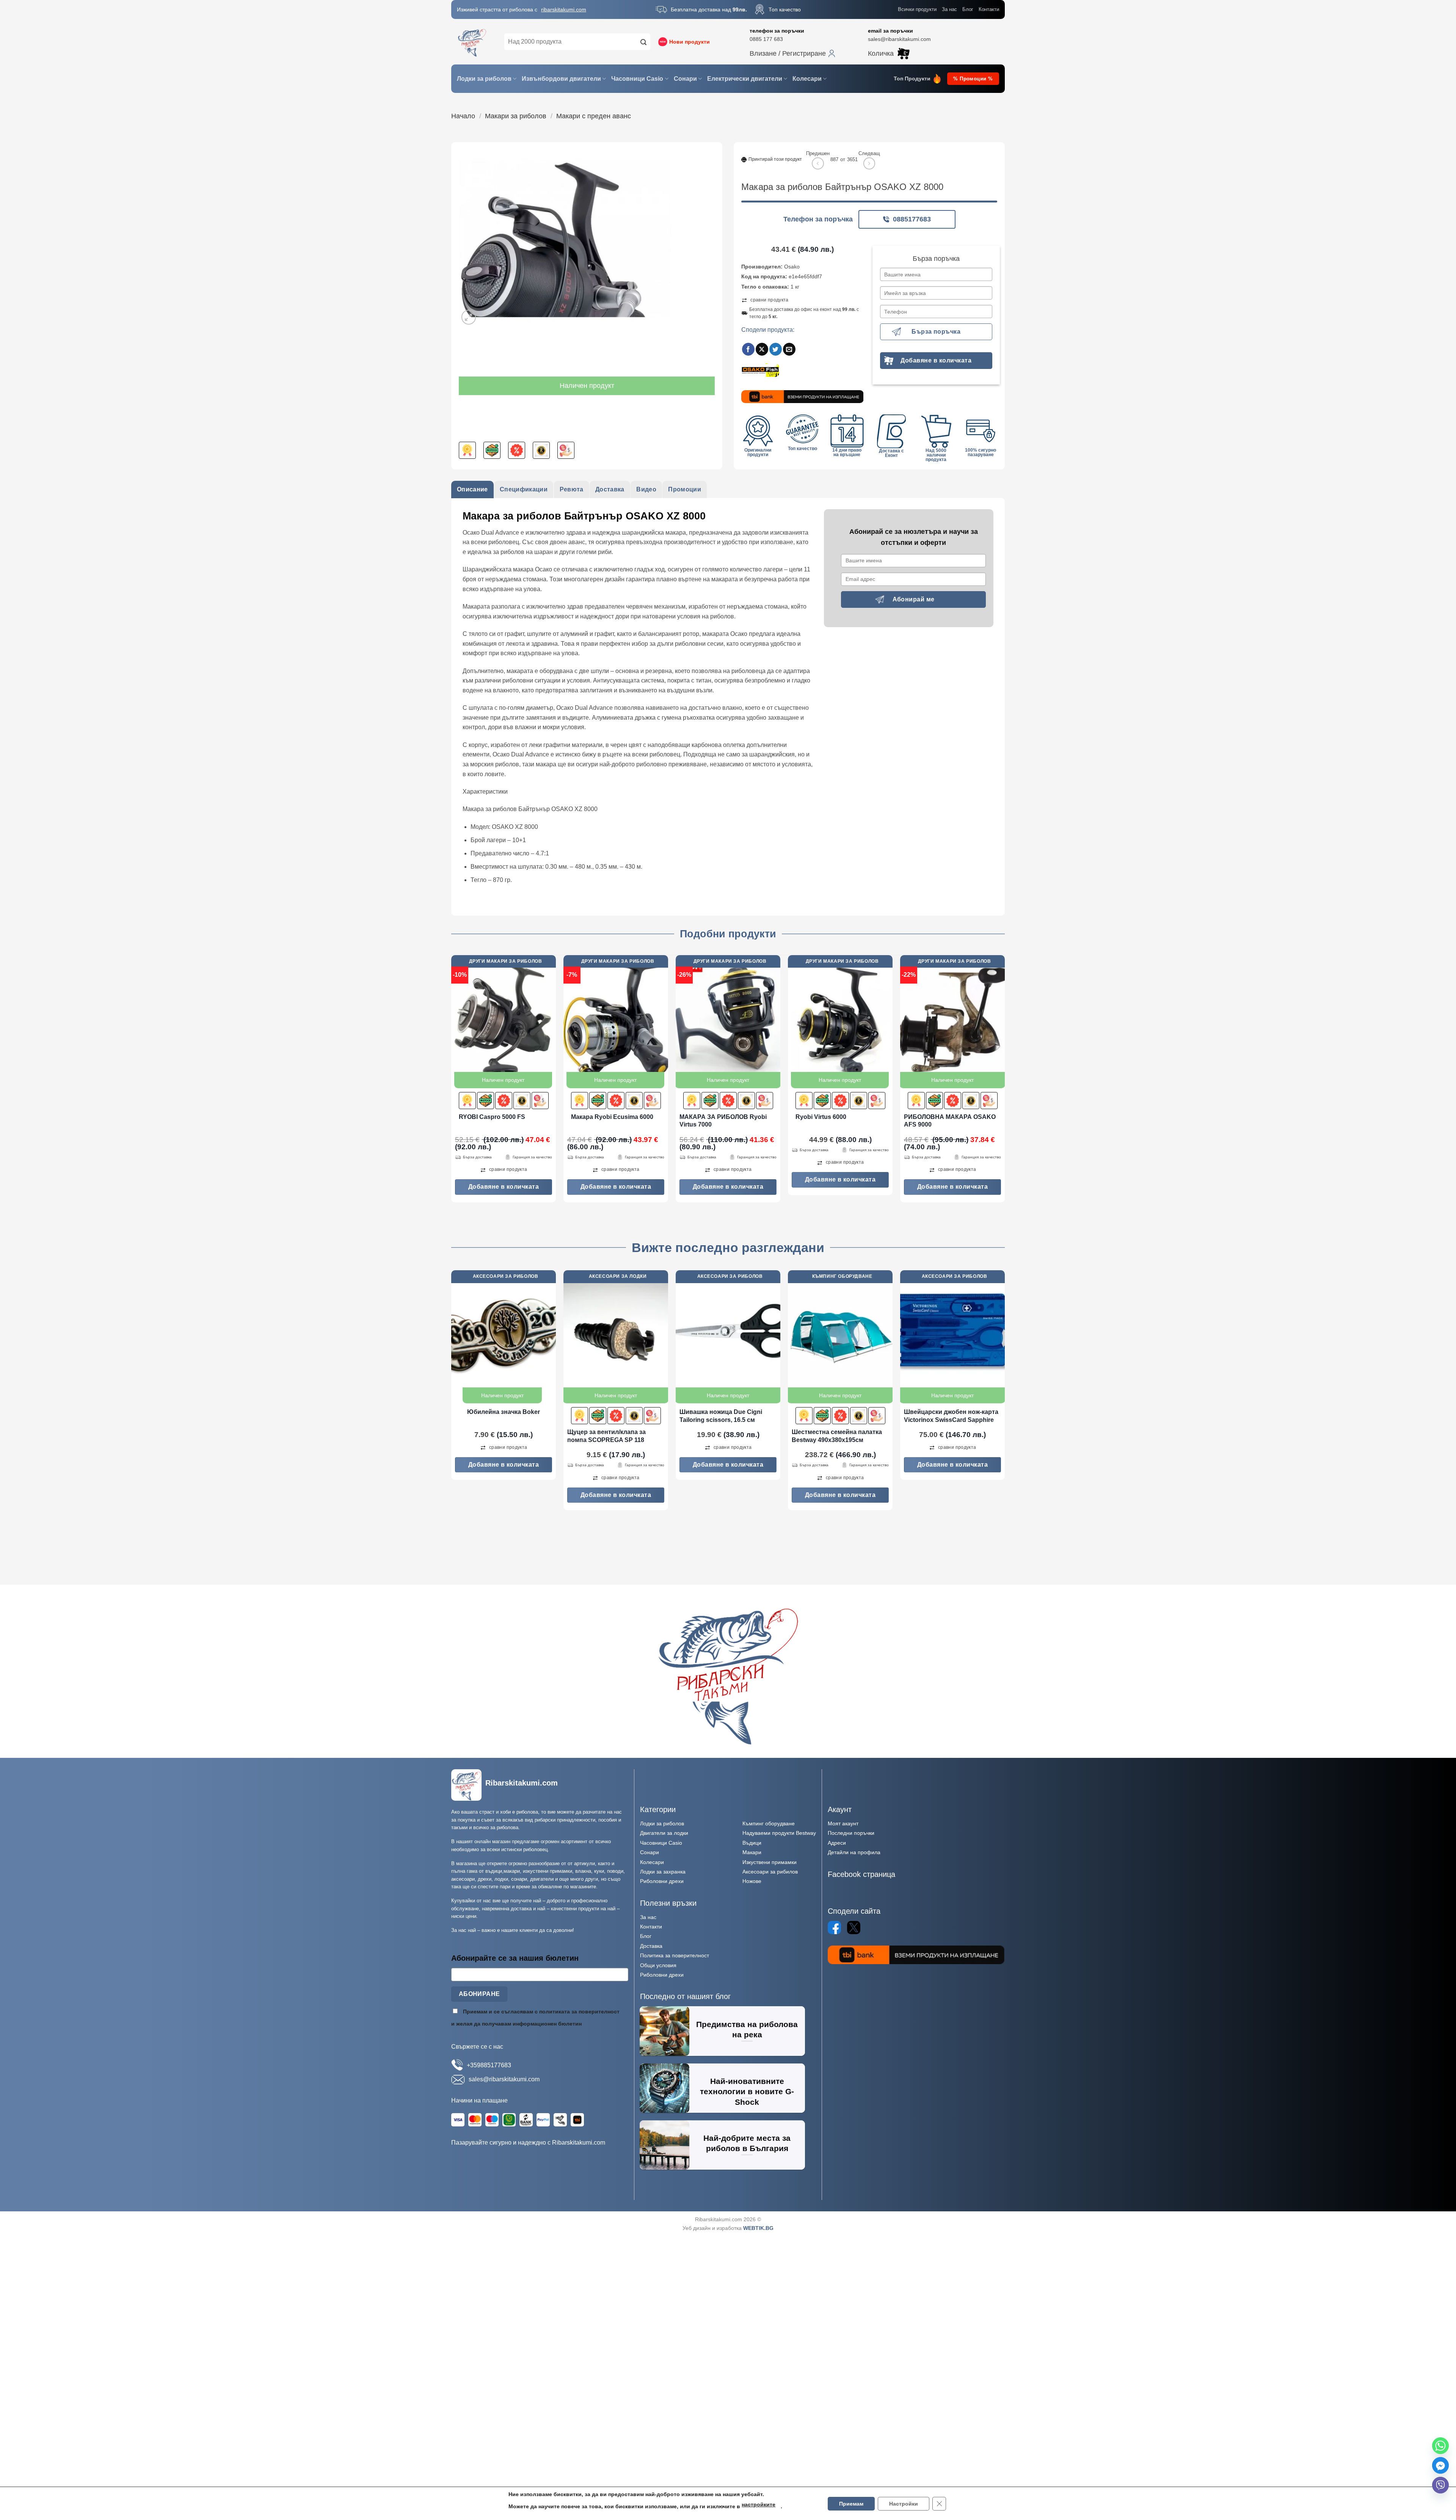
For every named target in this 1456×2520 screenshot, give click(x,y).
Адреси (837, 1843)
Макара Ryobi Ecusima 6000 (612, 1117)
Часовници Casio (637, 79)
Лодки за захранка (663, 1872)
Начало (463, 116)
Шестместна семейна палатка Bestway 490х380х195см (837, 1436)
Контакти (989, 9)
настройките (759, 2504)
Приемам (850, 2504)
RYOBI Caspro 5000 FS (492, 1117)
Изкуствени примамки (770, 1862)
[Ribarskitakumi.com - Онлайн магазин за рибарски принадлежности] (472, 42)
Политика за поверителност (675, 1955)
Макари (752, 1852)
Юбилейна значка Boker (504, 1412)
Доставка (651, 1946)
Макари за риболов (516, 116)
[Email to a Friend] (789, 349)
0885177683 (912, 219)
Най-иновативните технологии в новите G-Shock (747, 2092)
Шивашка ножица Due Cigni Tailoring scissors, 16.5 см (721, 1416)
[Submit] (643, 42)
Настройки (903, 2504)
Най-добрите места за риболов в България (747, 2143)
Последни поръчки (851, 1833)
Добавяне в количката (936, 360)
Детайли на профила (854, 1852)
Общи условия (658, 1965)
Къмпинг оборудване (769, 1823)
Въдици (752, 1843)
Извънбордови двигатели (561, 79)
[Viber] (1440, 2485)
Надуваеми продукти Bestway (779, 1833)
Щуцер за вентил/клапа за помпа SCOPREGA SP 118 (606, 1436)
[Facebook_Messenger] (1440, 2465)
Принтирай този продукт (775, 159)
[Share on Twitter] (776, 349)
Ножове (752, 1881)
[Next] (1004, 1082)
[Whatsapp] (1440, 2446)
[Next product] (818, 163)
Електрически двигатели (745, 79)
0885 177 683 (766, 39)
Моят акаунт (843, 1823)
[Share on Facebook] (748, 349)
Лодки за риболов (484, 79)
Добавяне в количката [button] (504, 1187)
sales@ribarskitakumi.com (899, 39)
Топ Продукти (912, 79)
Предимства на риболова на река (747, 2030)
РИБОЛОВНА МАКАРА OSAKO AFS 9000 (950, 1121)
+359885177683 (489, 2065)
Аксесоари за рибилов (770, 1872)
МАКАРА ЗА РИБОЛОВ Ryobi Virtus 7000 (723, 1121)
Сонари (685, 79)
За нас (949, 9)
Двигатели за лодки (664, 1833)
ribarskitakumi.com (564, 9)
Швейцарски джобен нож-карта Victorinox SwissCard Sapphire (951, 1416)
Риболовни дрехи (662, 1881)
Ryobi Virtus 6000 (821, 1117)
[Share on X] (762, 349)
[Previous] (452, 1082)
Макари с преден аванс (594, 116)
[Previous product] (869, 163)
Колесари (807, 79)
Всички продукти (917, 9)
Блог (968, 9)
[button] (792, 53)
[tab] (472, 490)
